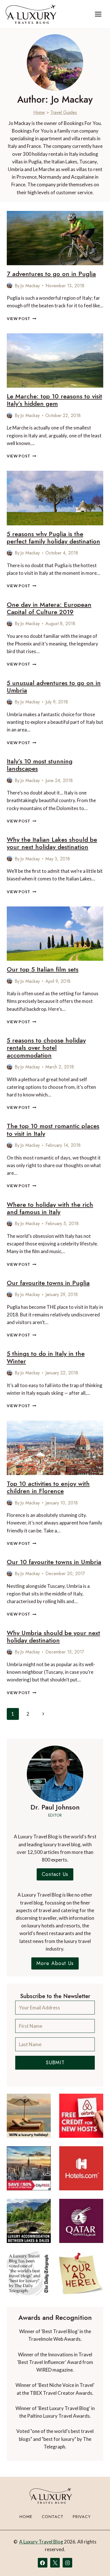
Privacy (82, 2517)
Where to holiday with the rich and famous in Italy (50, 1208)
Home (39, 112)
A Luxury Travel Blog (41, 2542)
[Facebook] (43, 2563)
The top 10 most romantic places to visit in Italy (53, 1130)
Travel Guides (64, 112)
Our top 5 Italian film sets (43, 969)
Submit (55, 2063)
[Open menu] (98, 14)
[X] (55, 2563)
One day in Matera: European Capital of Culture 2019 (49, 608)
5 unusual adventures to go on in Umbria (54, 686)
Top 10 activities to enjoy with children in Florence (48, 1487)
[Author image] (10, 286)
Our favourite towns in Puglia (48, 1283)
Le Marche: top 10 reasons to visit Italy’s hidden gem (54, 400)
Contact (53, 2517)
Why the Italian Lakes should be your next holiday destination (52, 843)
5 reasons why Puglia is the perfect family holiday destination (53, 537)
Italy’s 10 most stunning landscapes (40, 765)
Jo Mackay (30, 286)
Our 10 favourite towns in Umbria (54, 1562)
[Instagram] (67, 2563)
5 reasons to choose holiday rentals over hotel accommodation (46, 1048)
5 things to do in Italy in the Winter (46, 1357)
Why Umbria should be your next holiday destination (53, 1636)
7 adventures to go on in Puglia (51, 274)
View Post (22, 319)
